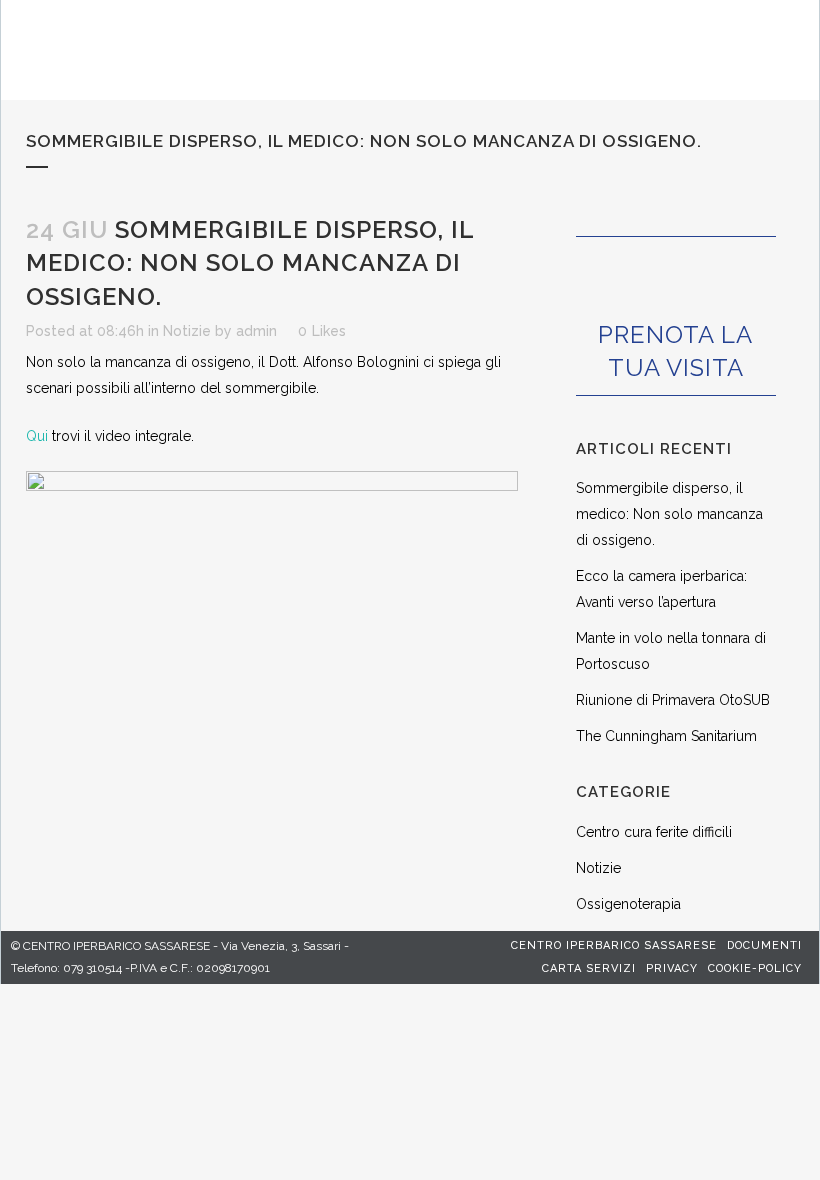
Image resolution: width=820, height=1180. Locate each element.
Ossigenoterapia (628, 904)
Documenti (764, 945)
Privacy (672, 968)
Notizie (187, 331)
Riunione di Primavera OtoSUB (673, 700)
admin (256, 331)
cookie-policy (755, 968)
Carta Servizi (589, 968)
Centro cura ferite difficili (654, 832)
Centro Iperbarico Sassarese (614, 945)
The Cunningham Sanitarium (666, 736)
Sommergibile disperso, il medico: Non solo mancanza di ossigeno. (669, 514)
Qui (37, 436)
